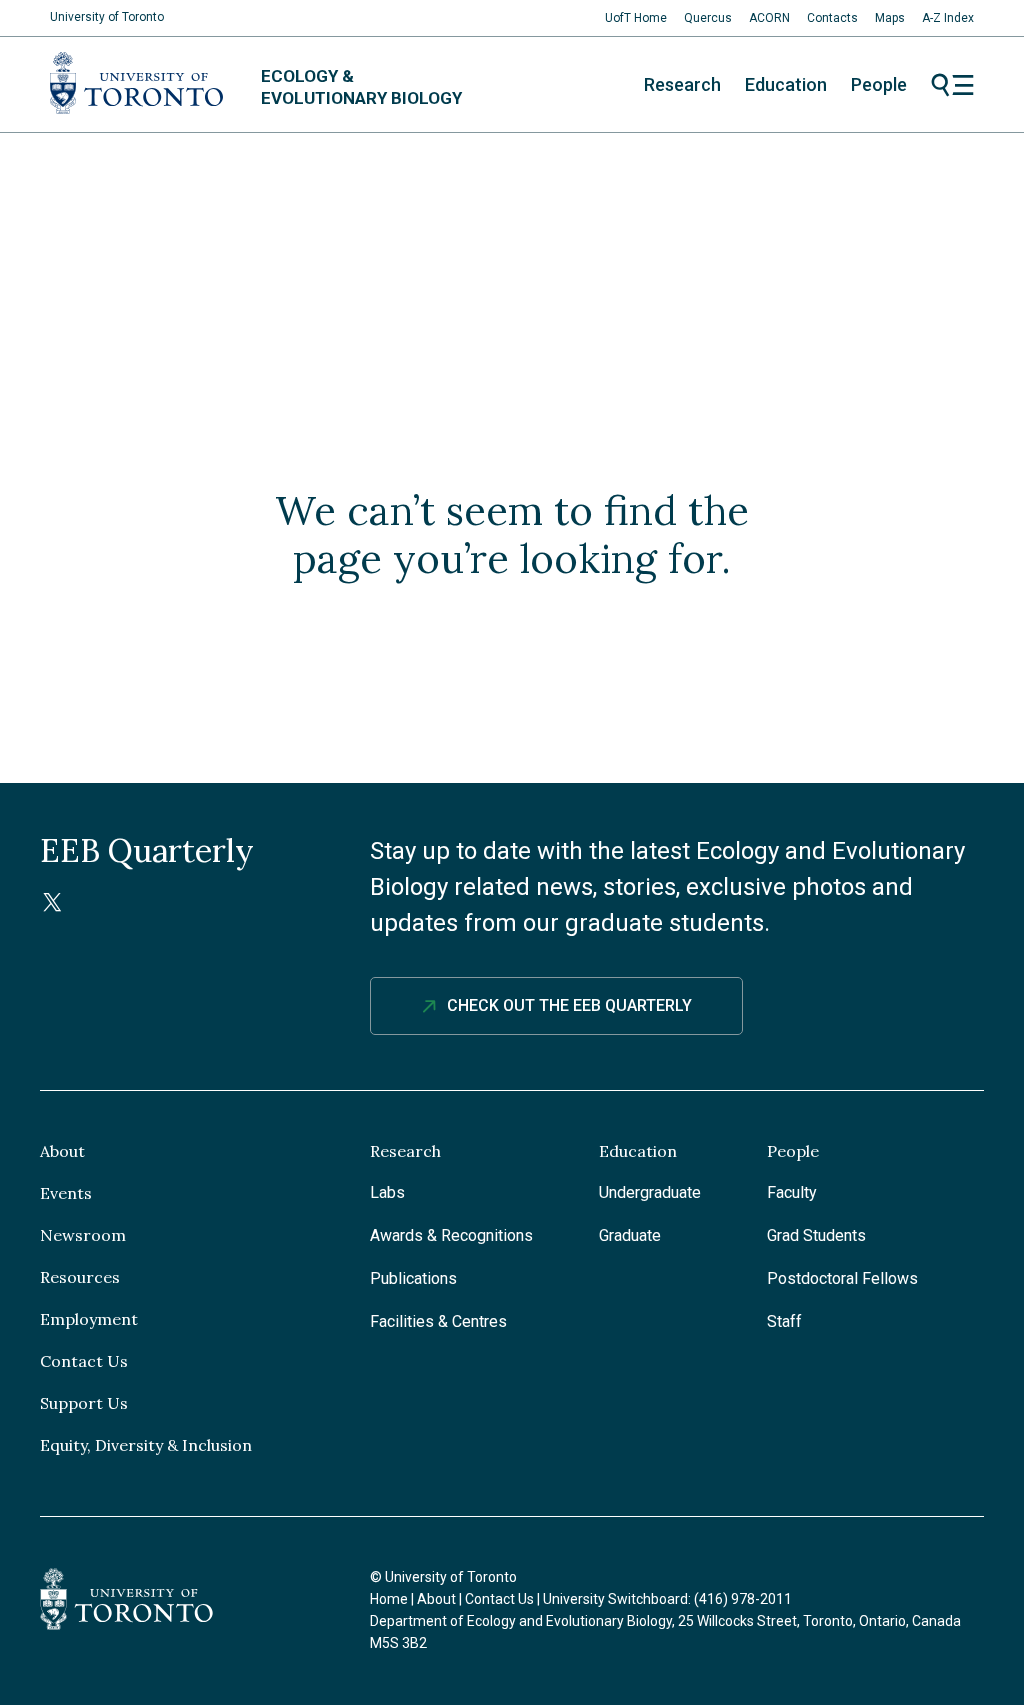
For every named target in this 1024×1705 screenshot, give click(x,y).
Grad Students (816, 1235)
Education (786, 84)
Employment (89, 1319)
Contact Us (84, 1361)
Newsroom (83, 1235)
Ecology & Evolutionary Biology (361, 87)
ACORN (769, 18)
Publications (413, 1278)
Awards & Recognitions (451, 1235)
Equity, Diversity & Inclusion (146, 1445)
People (879, 84)
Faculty (792, 1192)
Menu (952, 85)
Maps (890, 18)
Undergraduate (650, 1192)
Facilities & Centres (438, 1321)
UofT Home (636, 18)
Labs (387, 1192)
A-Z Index (948, 18)
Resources (80, 1277)
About (62, 1151)
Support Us (84, 1403)
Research (682, 84)
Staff (784, 1321)
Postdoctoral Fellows (842, 1278)
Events (66, 1193)
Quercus (708, 18)
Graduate (630, 1235)
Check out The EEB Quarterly (569, 1005)
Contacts (832, 18)
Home (389, 1599)
